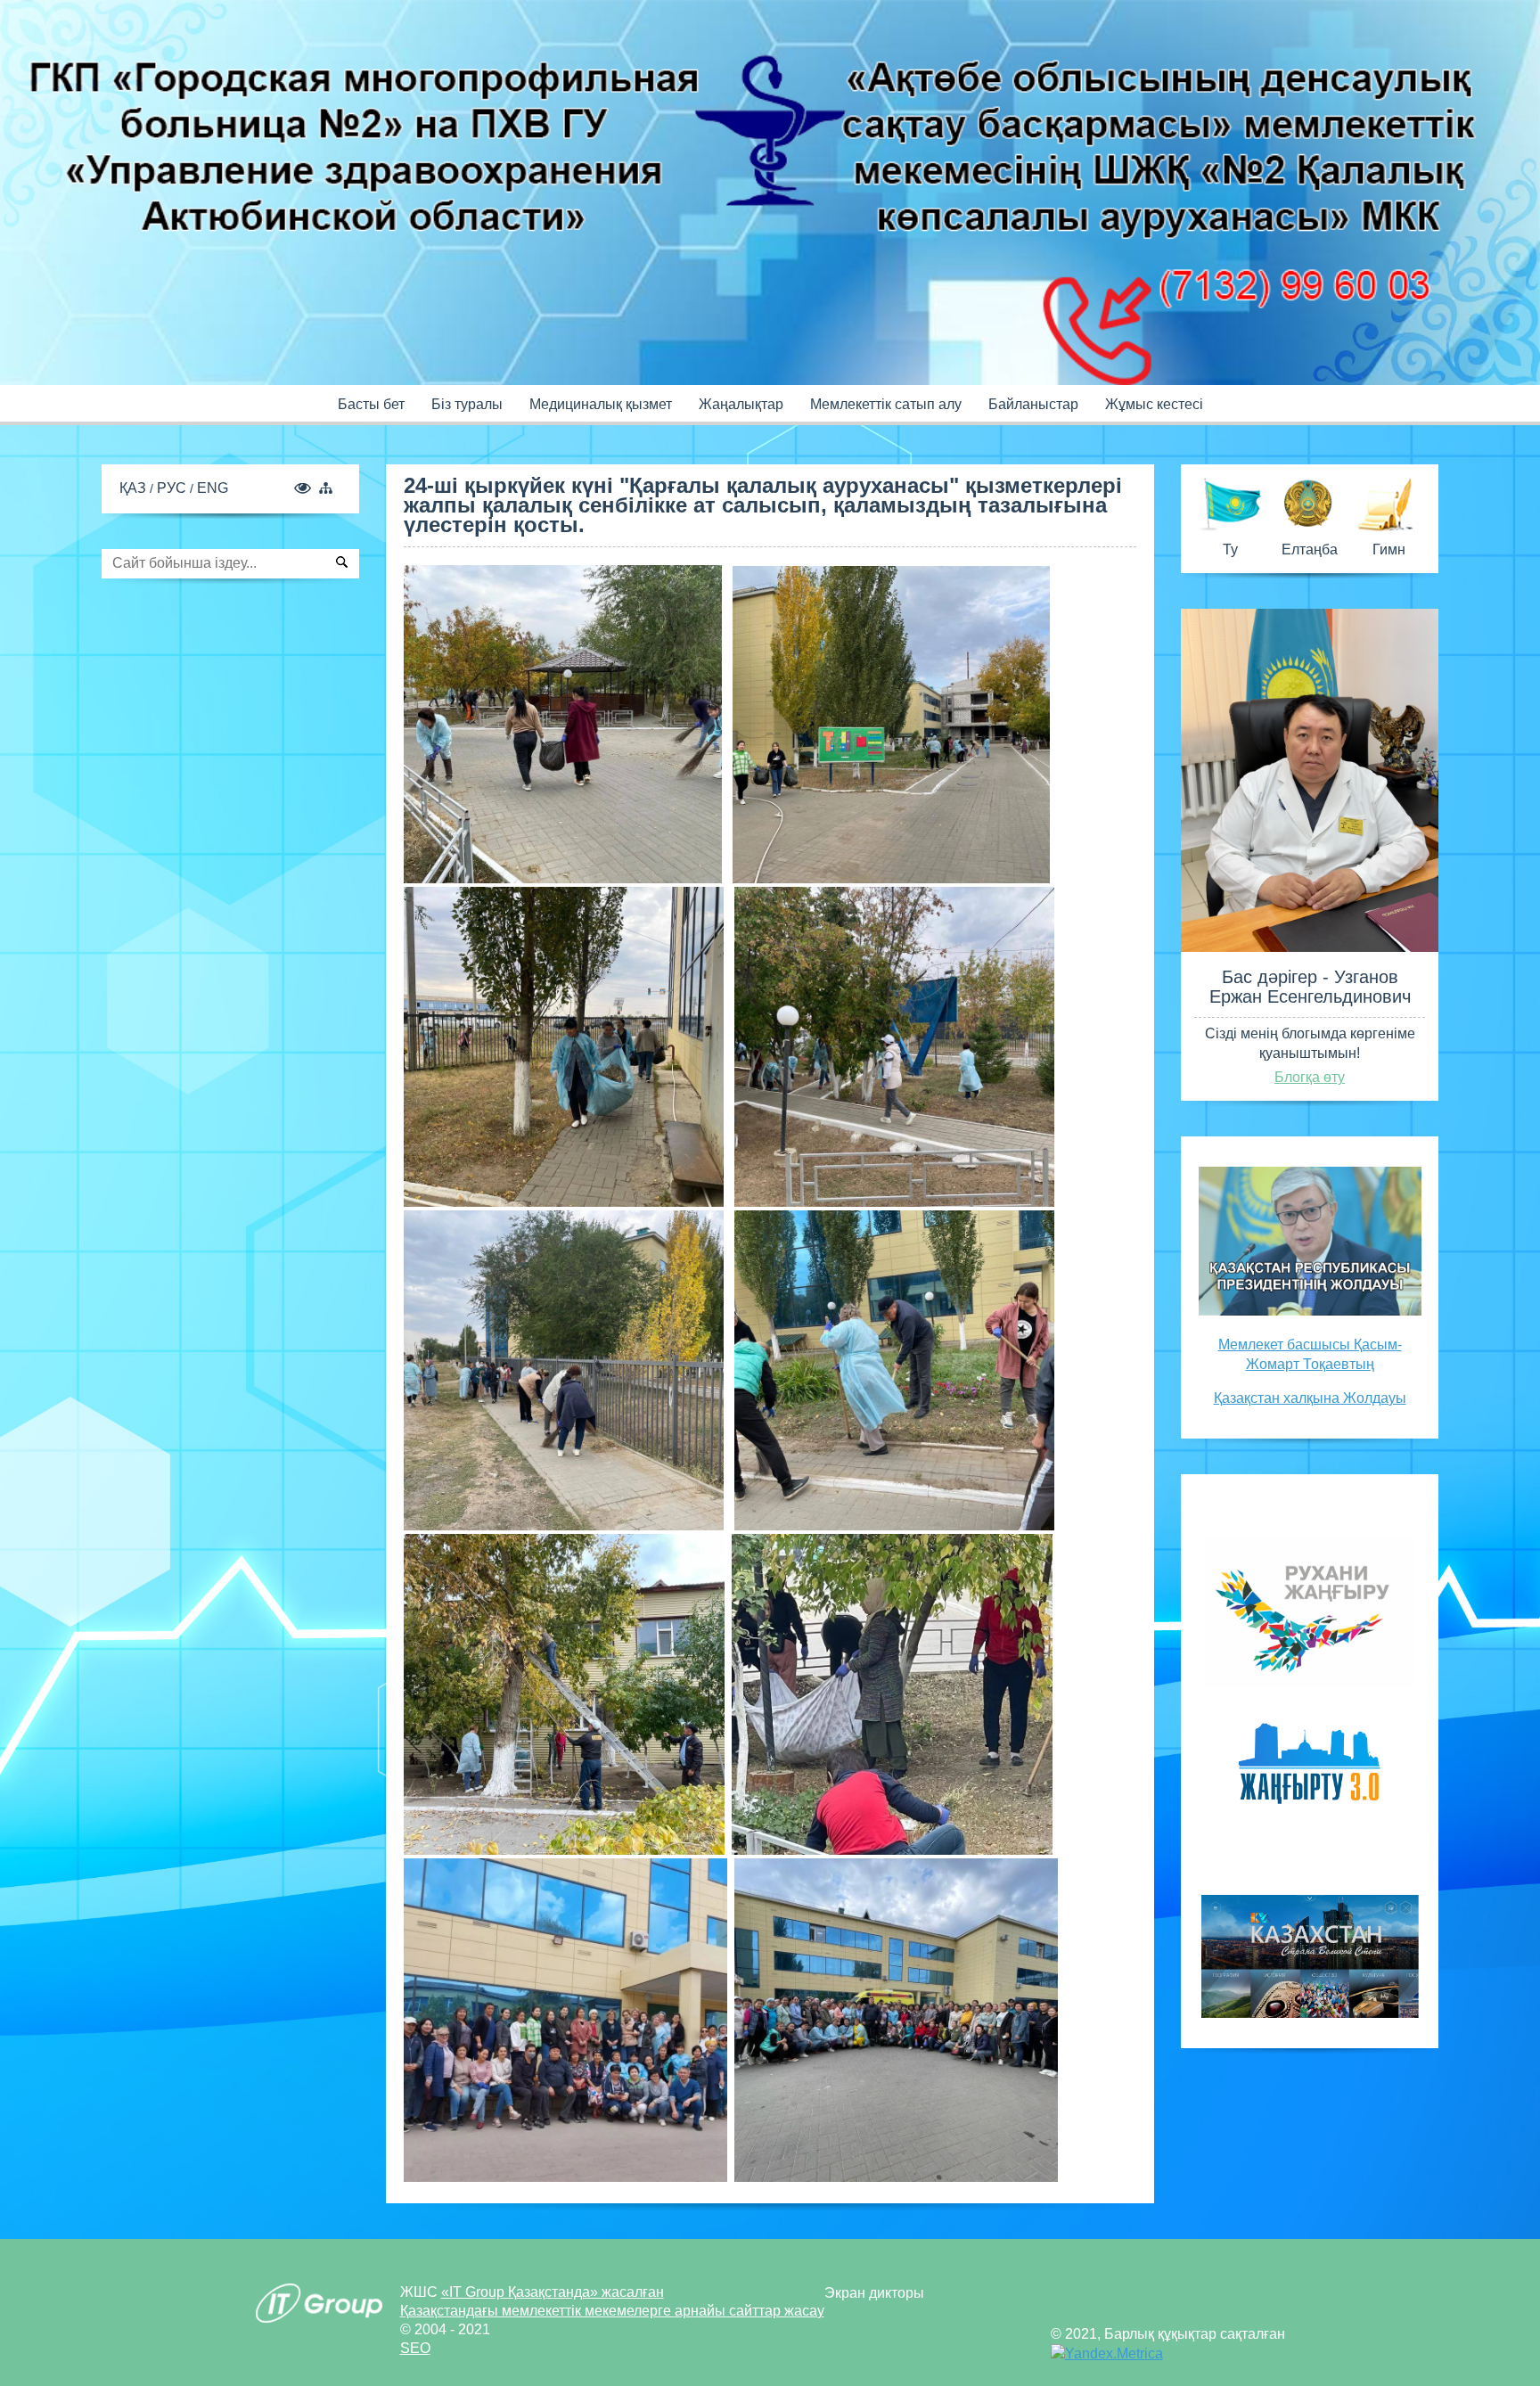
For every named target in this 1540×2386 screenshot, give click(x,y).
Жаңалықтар (741, 404)
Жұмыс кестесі (1154, 404)
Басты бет (371, 404)
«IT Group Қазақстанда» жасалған (553, 2292)
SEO (415, 2348)
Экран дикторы (874, 2293)
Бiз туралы (467, 404)
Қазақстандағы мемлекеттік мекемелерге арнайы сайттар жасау (612, 2311)
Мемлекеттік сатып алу (886, 404)
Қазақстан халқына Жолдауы (1310, 1398)
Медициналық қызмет (601, 404)
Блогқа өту (1310, 1077)
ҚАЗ (135, 488)
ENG (213, 488)
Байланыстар (1033, 404)
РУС (173, 488)
